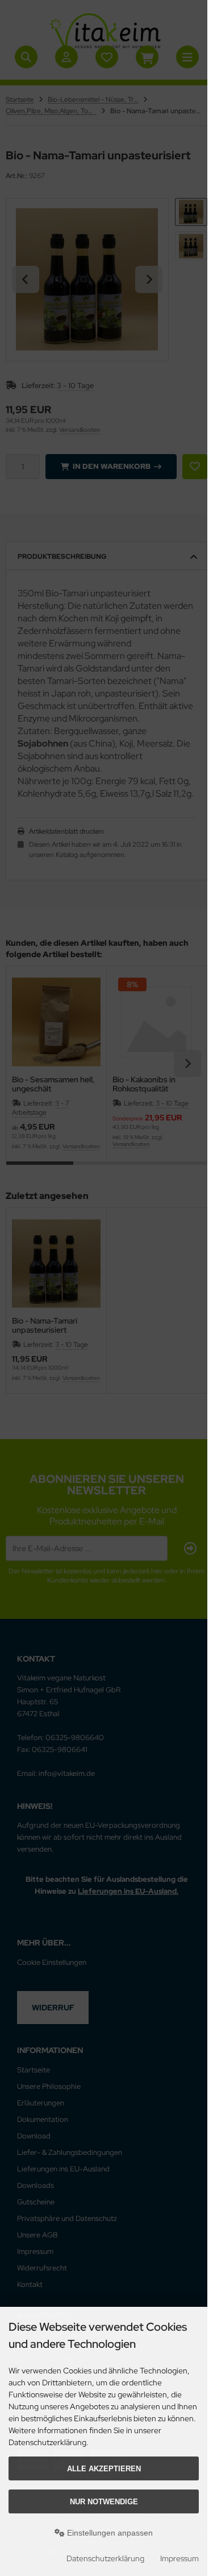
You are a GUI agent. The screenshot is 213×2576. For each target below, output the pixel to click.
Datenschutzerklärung (105, 2558)
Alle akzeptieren (104, 2469)
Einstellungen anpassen (109, 2533)
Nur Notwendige (104, 2502)
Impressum (179, 2558)
